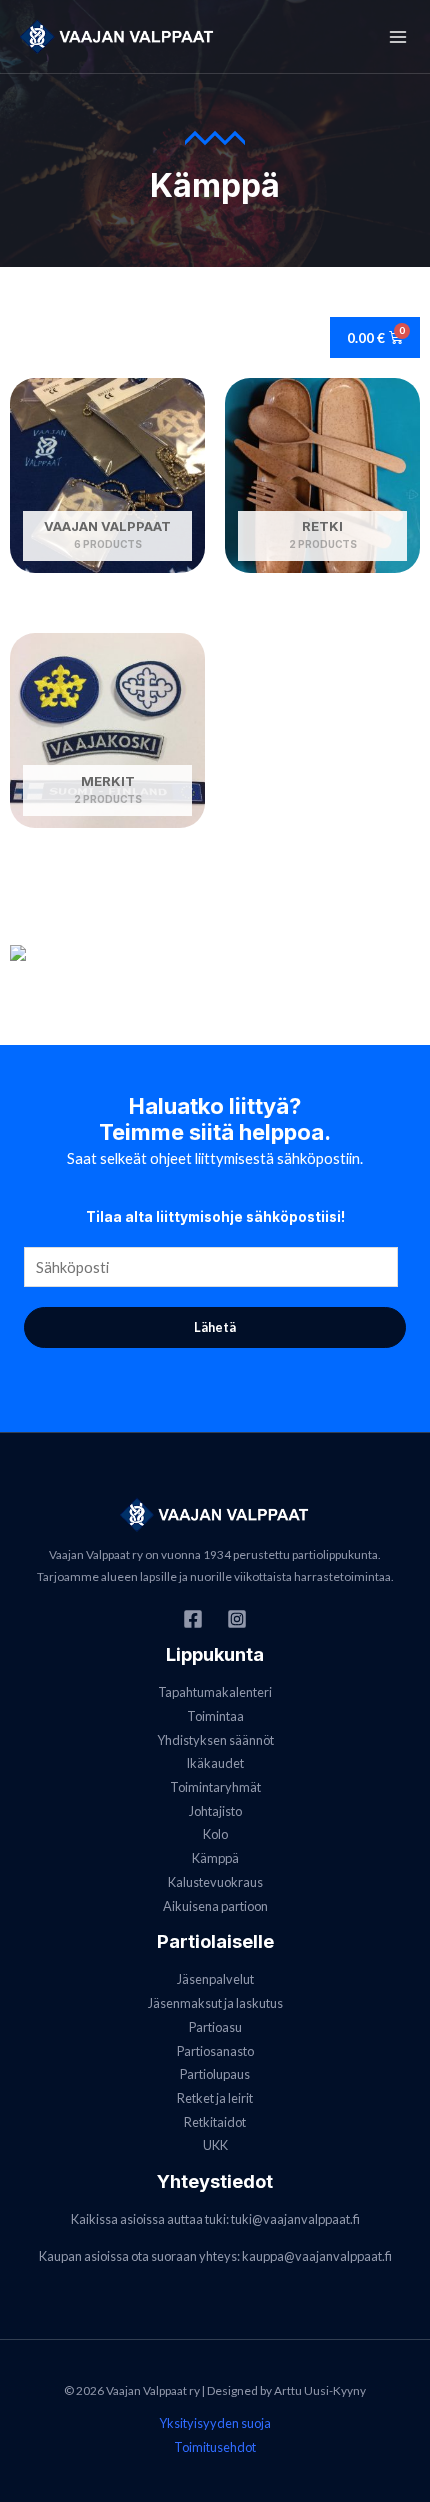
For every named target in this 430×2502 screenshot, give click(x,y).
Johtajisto (215, 1811)
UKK (215, 2145)
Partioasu (215, 2027)
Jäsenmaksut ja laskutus (215, 2003)
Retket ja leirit (215, 2098)
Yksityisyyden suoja (215, 2423)
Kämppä (215, 1858)
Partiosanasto (215, 2051)
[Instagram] (237, 1619)
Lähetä (215, 1327)
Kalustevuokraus (215, 1882)
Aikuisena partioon (215, 1906)
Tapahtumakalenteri (215, 1692)
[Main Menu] (398, 36)
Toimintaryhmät (215, 1787)
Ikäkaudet (215, 1763)
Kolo (215, 1834)
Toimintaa (215, 1716)
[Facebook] (193, 1619)
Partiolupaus (215, 2074)
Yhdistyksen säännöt (215, 1740)
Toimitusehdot (215, 2447)
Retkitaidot (215, 2122)
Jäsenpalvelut (215, 1979)
